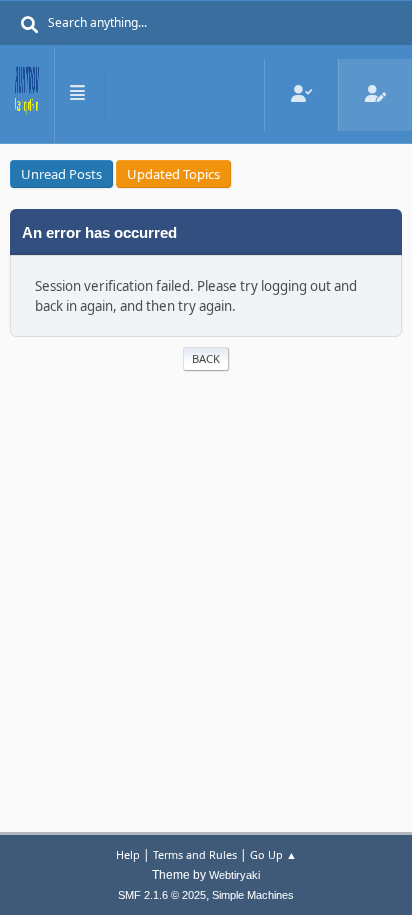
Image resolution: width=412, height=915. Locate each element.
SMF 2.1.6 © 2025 (162, 895)
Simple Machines (253, 895)
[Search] (30, 25)
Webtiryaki (234, 875)
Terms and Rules (195, 854)
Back (206, 358)
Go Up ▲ (273, 854)
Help (128, 854)
